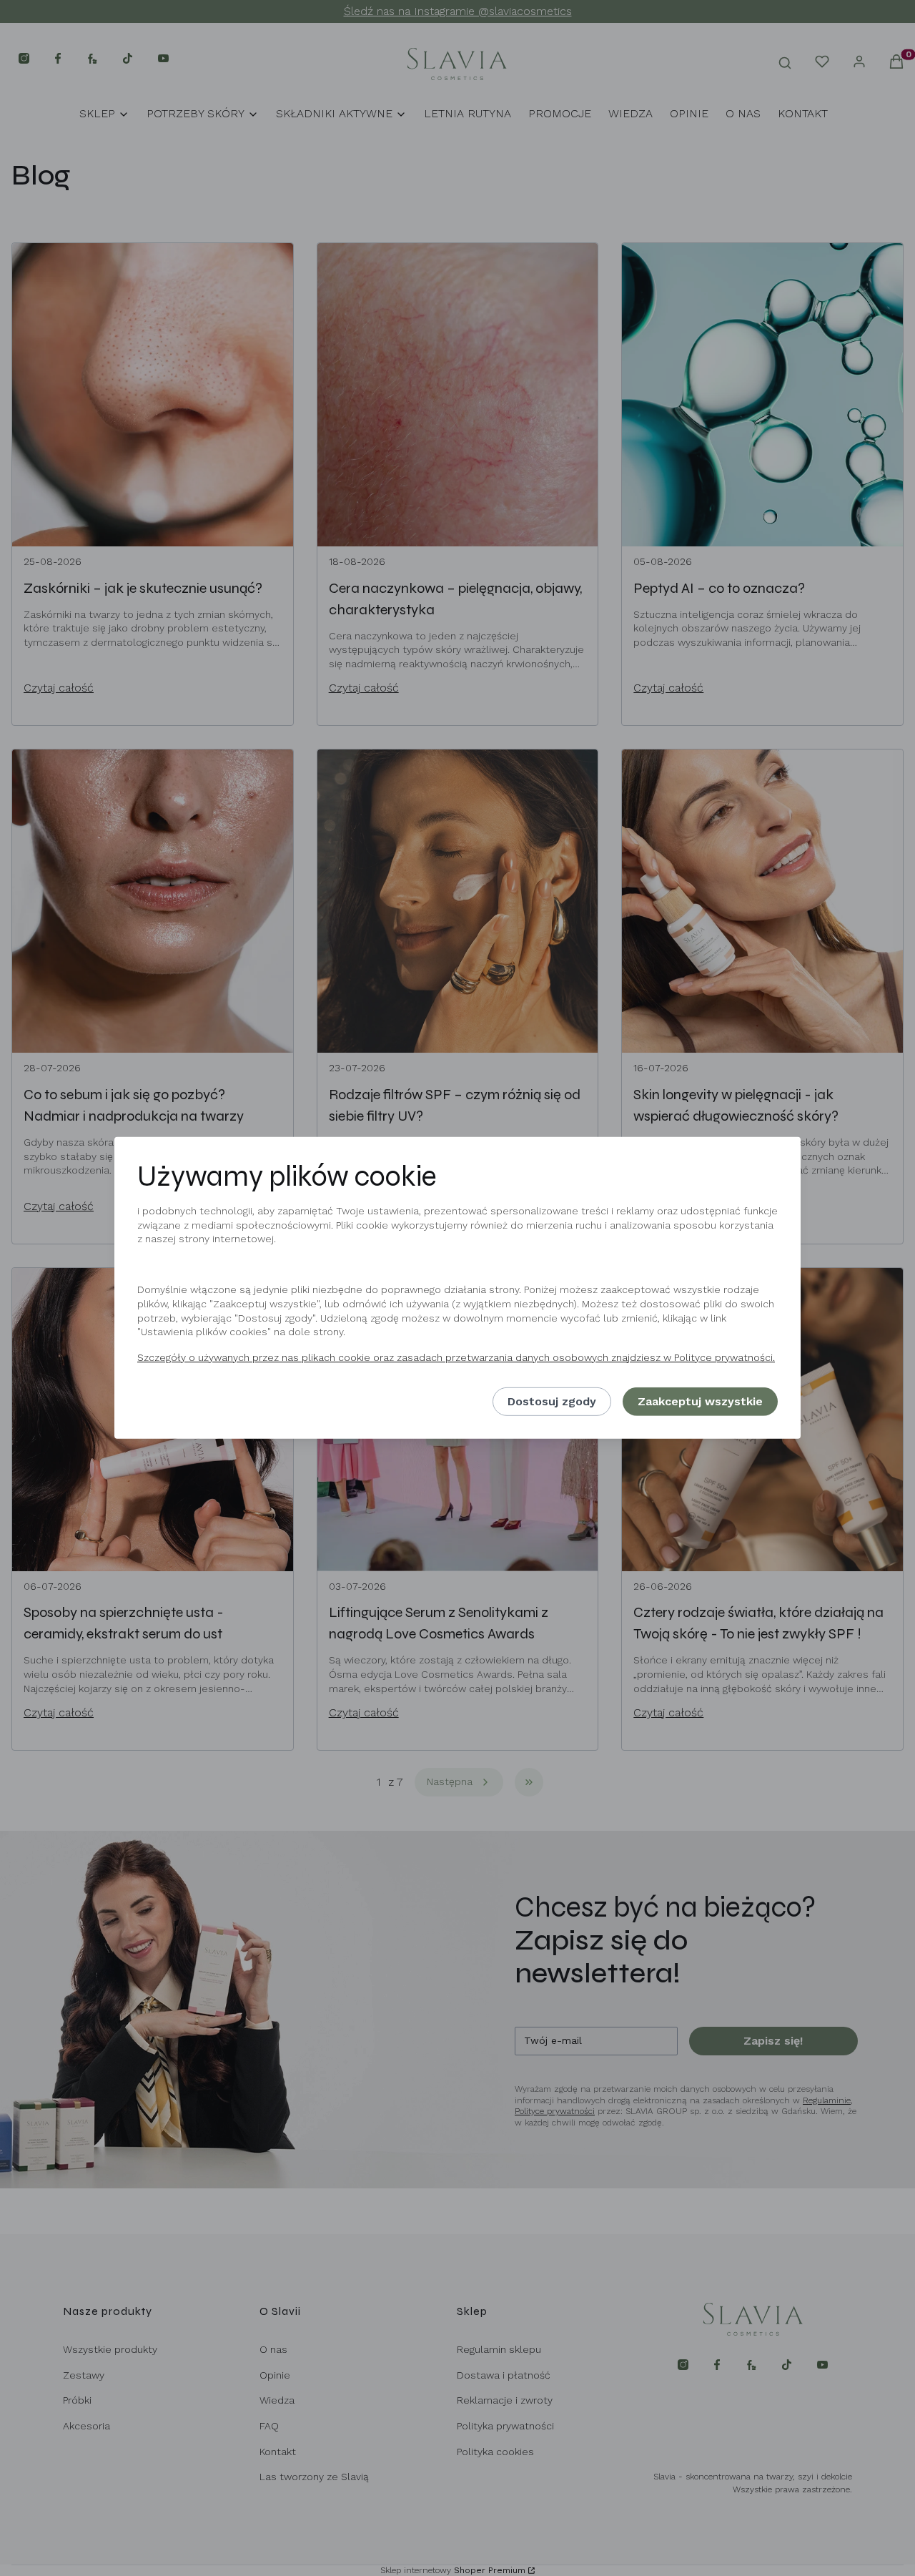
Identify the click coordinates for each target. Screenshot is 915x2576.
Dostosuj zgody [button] (552, 1401)
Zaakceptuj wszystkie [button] (700, 1401)
